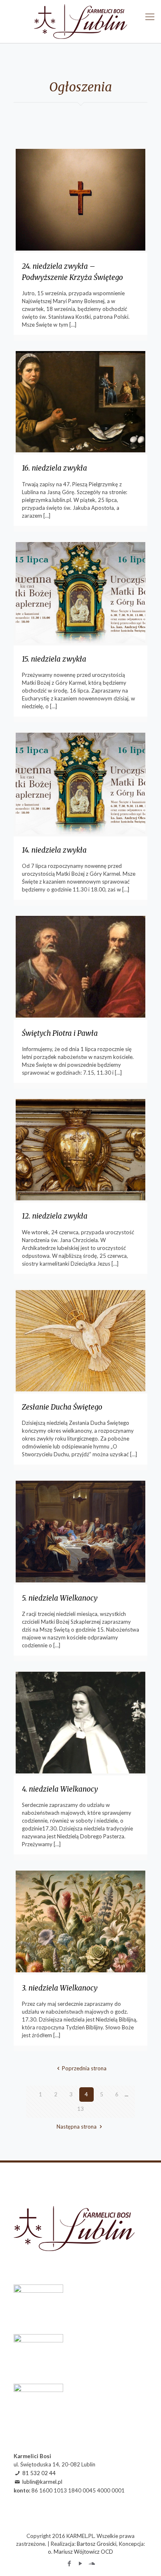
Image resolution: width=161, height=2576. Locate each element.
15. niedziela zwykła (54, 659)
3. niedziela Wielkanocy (60, 1988)
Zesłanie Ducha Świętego (62, 1407)
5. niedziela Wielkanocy (60, 1598)
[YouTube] (81, 2563)
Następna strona (77, 2127)
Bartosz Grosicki (97, 2544)
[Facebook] (70, 2563)
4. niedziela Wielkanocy (60, 1789)
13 (80, 2109)
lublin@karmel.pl (42, 2482)
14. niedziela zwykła (54, 850)
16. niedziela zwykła (54, 468)
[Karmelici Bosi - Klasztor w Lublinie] (80, 22)
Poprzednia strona (84, 2068)
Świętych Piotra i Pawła (60, 1033)
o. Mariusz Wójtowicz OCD (80, 2552)
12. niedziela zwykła (55, 1216)
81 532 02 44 (39, 2473)
